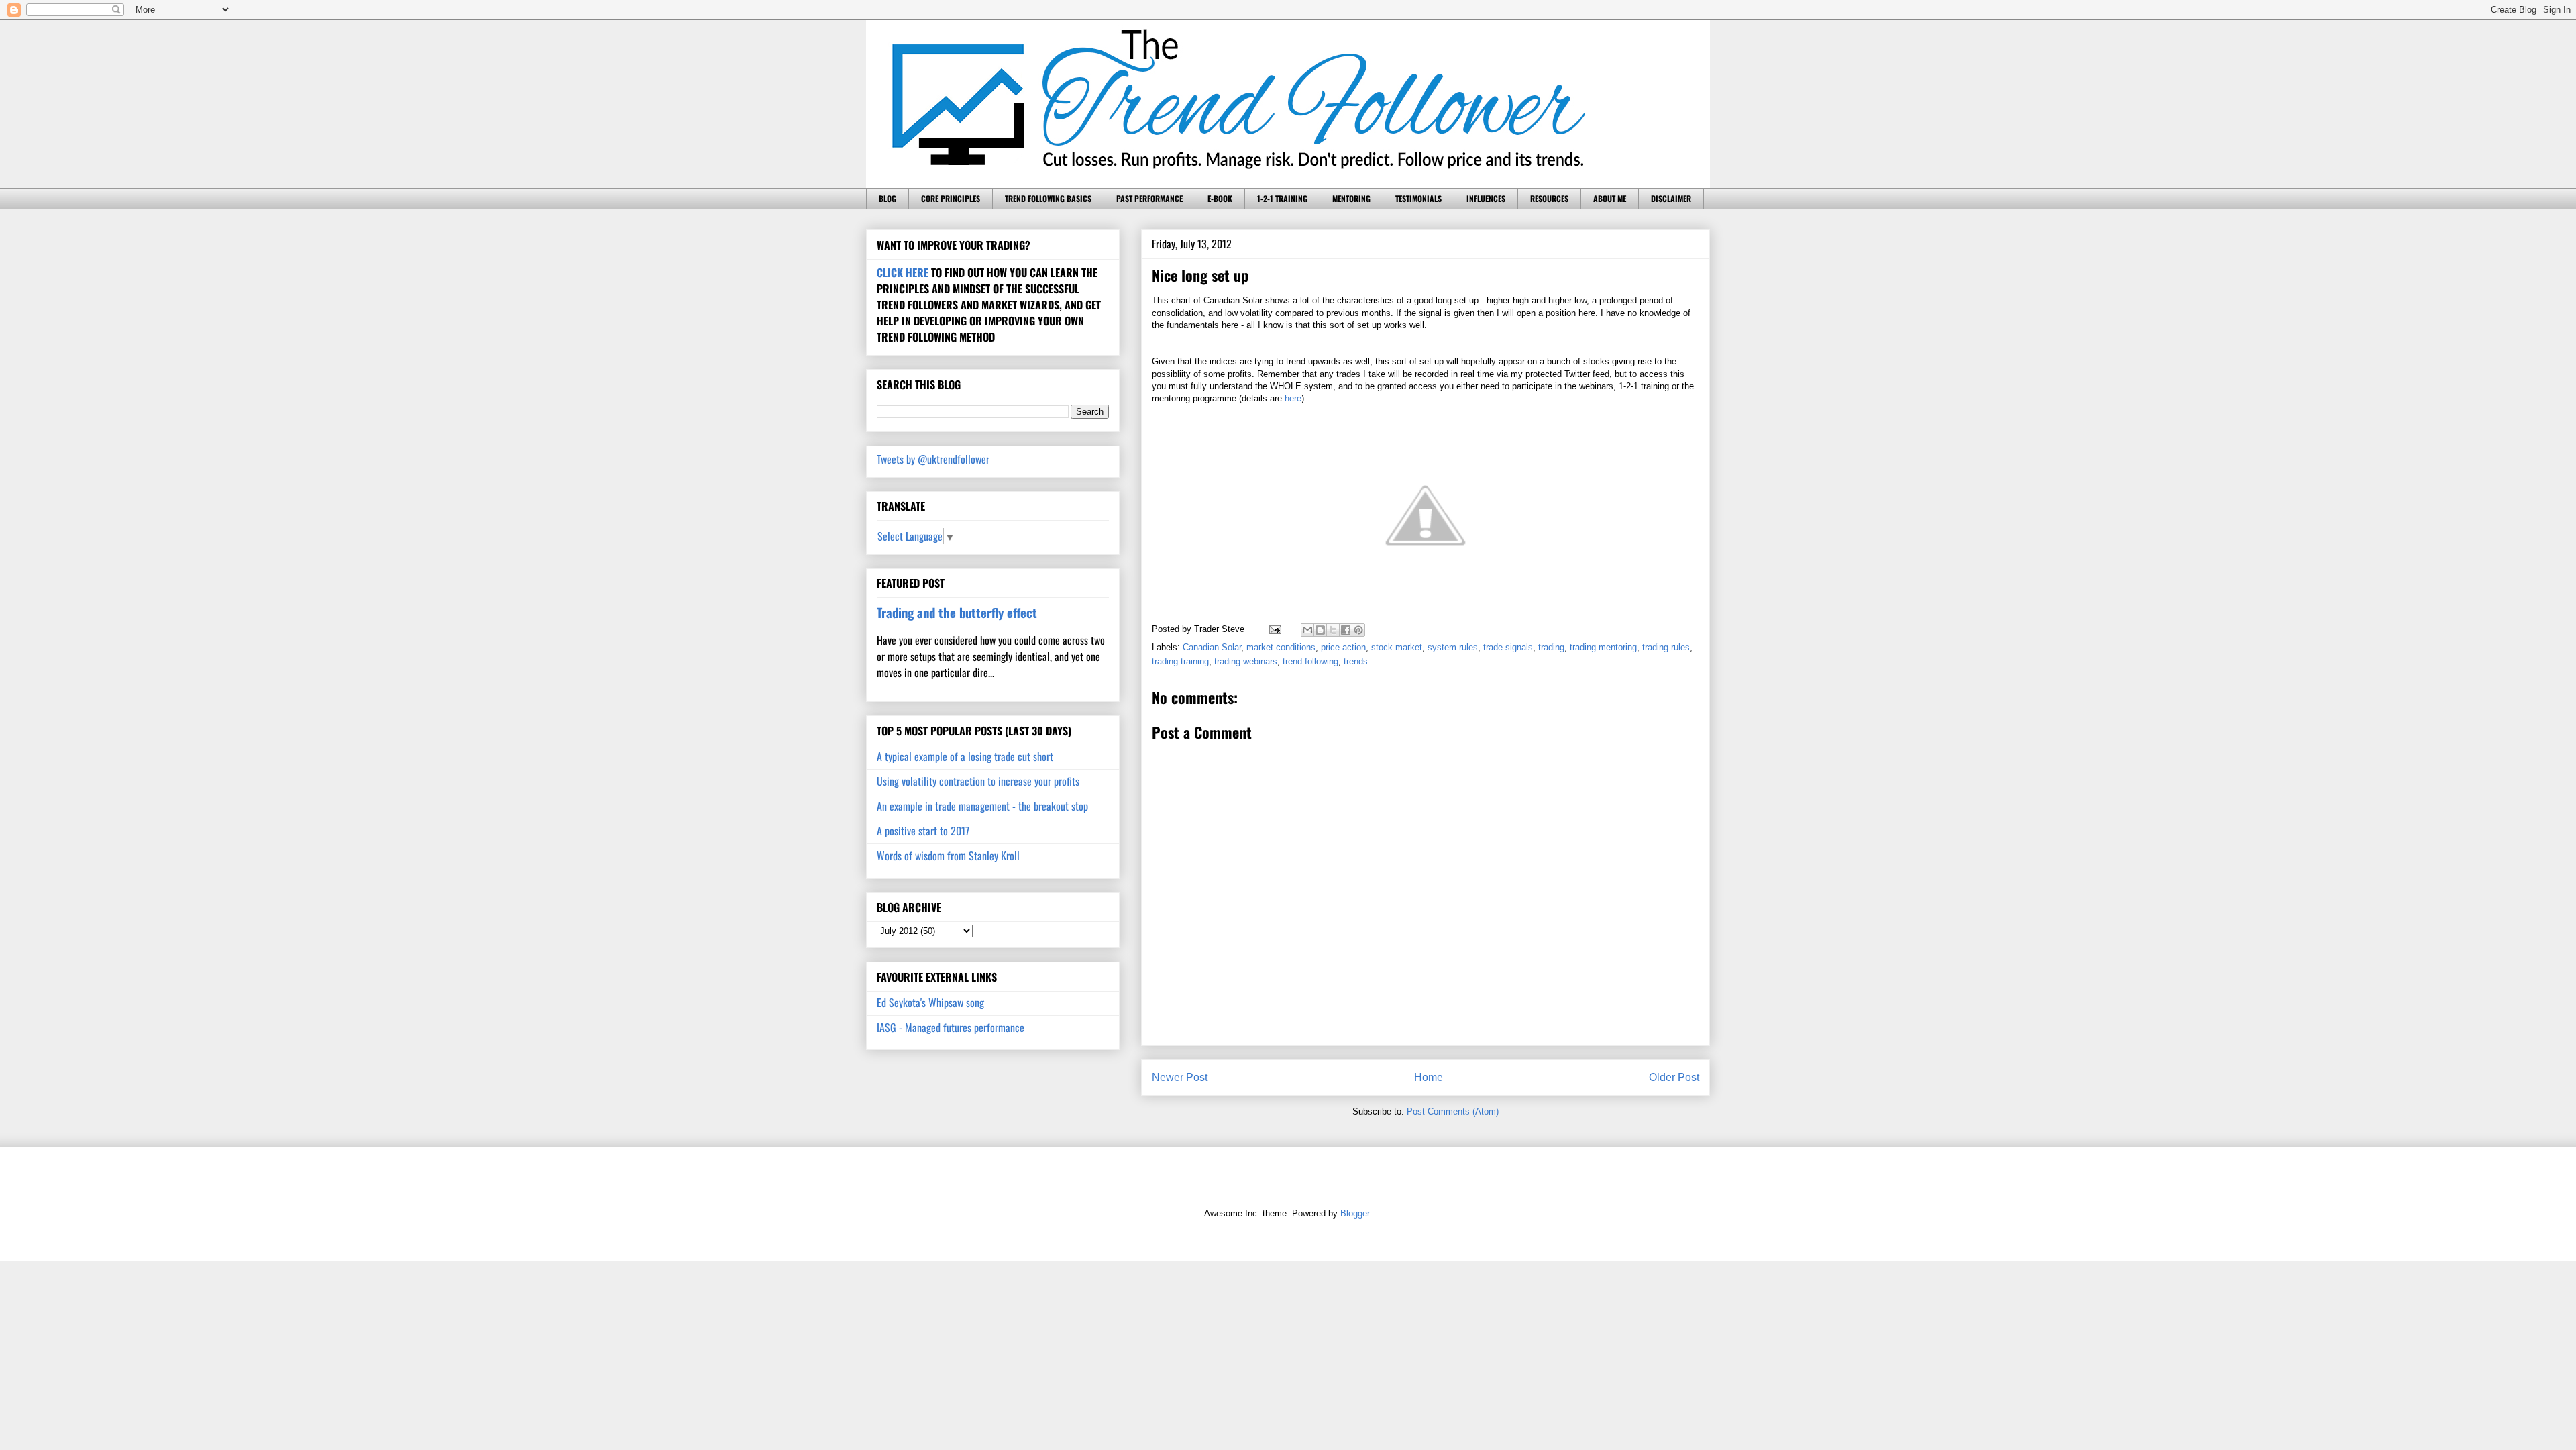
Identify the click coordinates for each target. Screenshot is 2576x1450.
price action (1343, 647)
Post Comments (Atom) (1453, 1111)
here (1293, 398)
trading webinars (1246, 661)
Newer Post (1180, 1077)
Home (1429, 1077)
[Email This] (1307, 630)
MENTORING (1351, 198)
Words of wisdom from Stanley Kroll (948, 856)
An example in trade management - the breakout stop (982, 806)
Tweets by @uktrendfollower (933, 459)
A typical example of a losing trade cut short (965, 756)
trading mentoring (1603, 647)
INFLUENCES (1486, 198)
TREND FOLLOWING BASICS (1048, 198)
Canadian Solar (1212, 647)
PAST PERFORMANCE (1149, 198)
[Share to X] (1333, 630)
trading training (1180, 661)
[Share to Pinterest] (1358, 630)
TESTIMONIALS (1418, 198)
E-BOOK (1220, 198)
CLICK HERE (903, 272)
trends (1356, 661)
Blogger (1355, 1213)
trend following (1310, 661)
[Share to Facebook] (1346, 630)
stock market (1397, 647)
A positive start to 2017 (923, 831)
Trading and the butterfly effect (957, 612)
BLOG (888, 198)
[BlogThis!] (1320, 630)
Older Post (1674, 1077)
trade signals (1508, 647)
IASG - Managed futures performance (951, 1027)
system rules (1453, 647)
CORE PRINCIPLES (951, 198)
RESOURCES (1549, 198)
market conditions (1281, 647)
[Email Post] (1274, 629)
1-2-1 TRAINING (1282, 198)
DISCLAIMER (1671, 198)
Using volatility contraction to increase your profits (978, 781)
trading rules (1666, 647)
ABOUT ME (1610, 198)
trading (1551, 647)
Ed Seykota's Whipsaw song (930, 1002)
